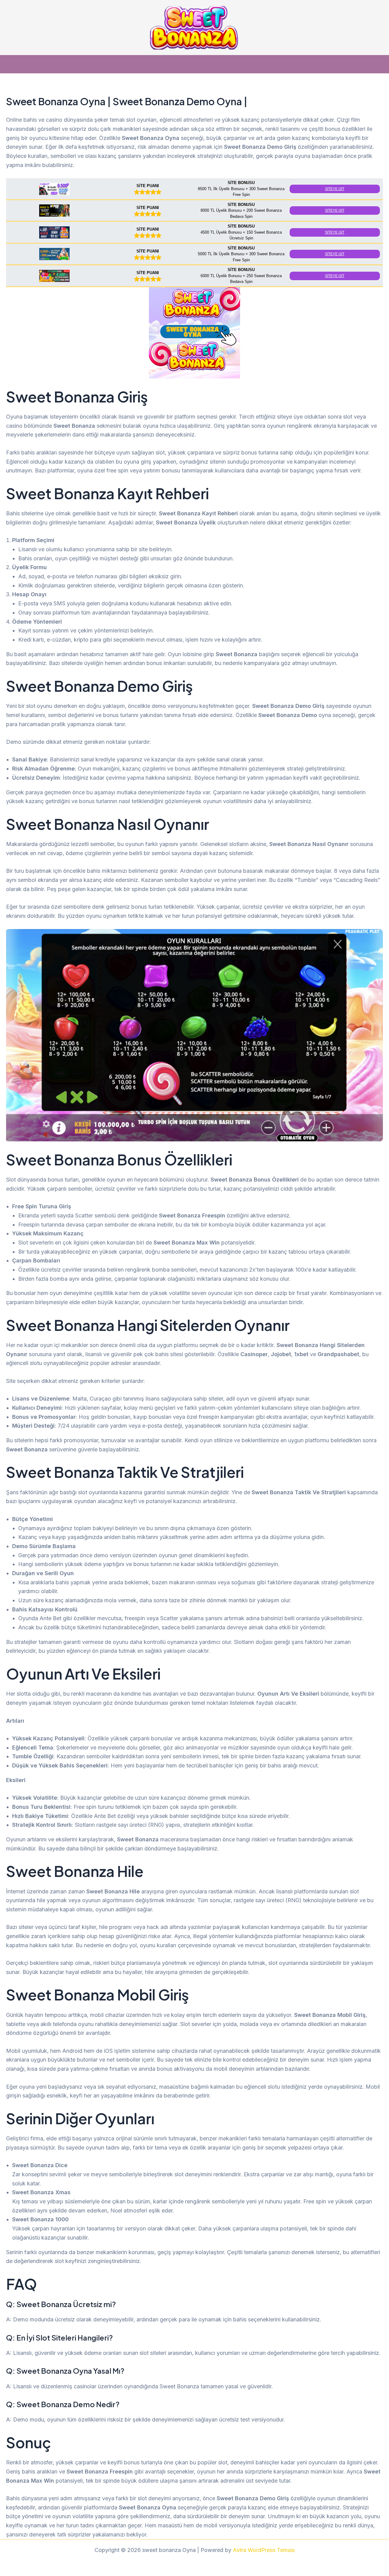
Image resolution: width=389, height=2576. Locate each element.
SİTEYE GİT (335, 189)
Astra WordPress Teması (264, 2550)
